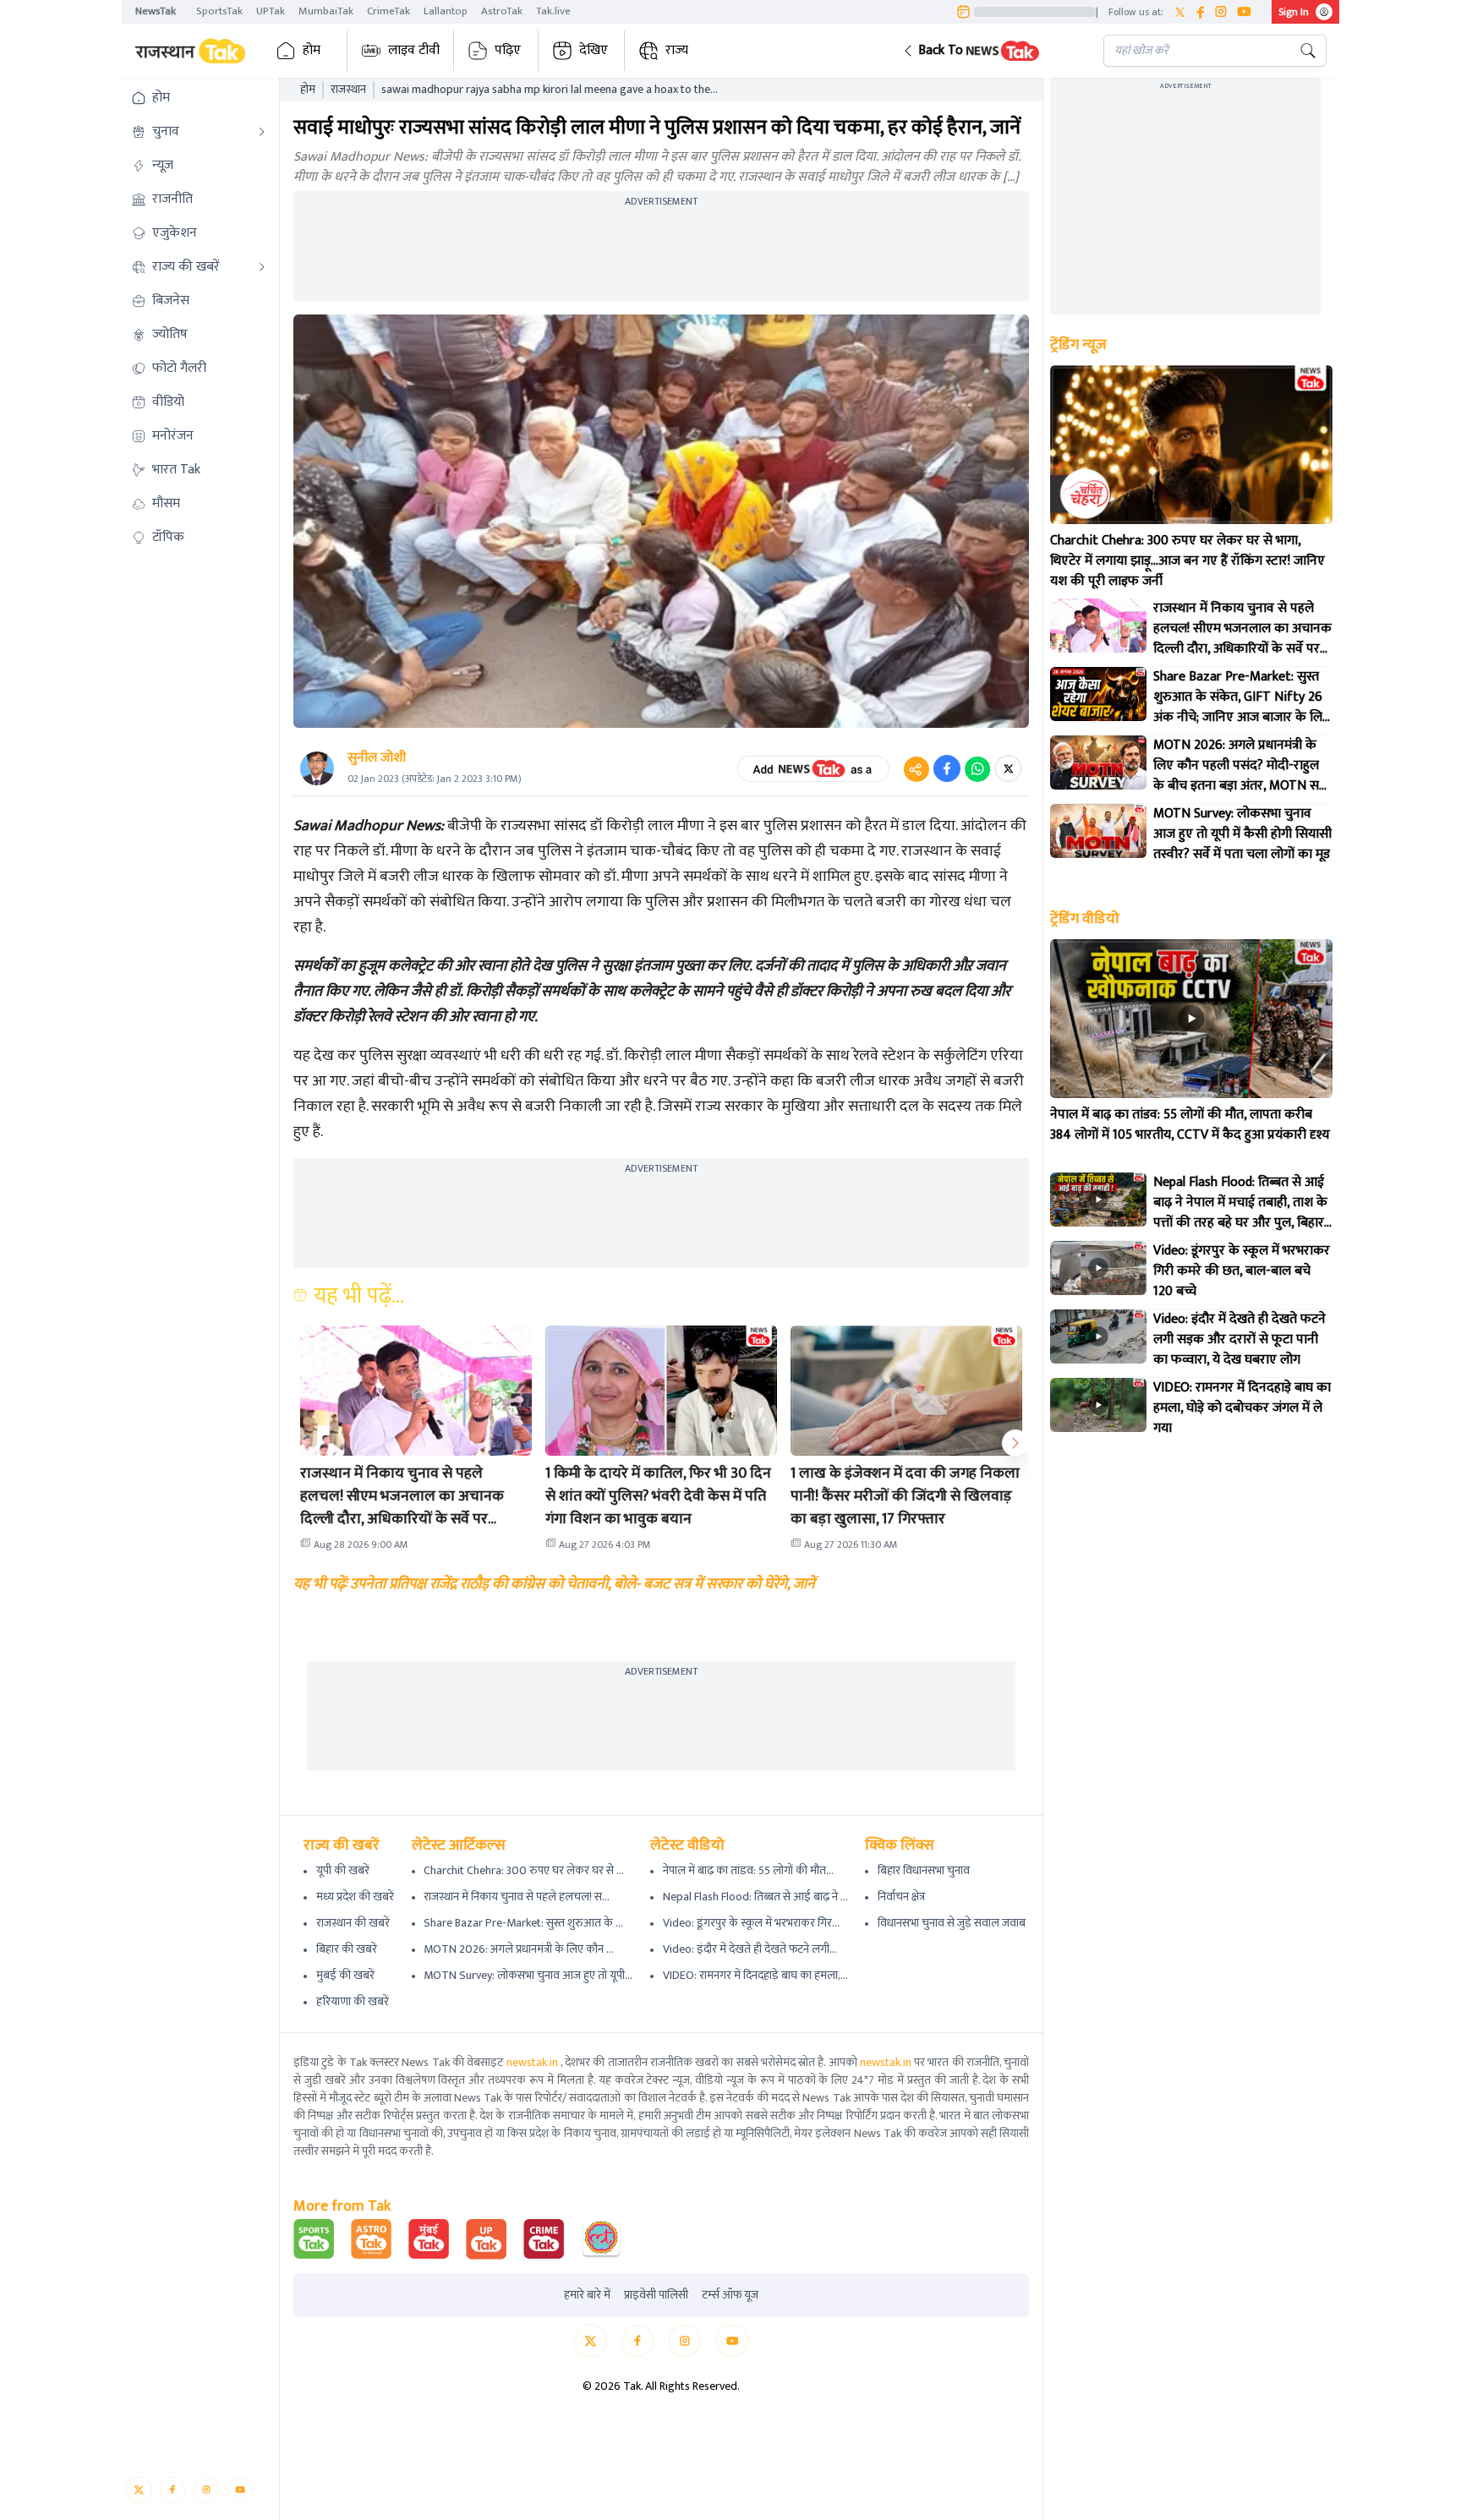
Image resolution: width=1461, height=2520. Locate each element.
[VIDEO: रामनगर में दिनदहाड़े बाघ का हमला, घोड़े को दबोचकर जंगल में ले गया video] (1098, 1405)
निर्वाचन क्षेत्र (901, 1897)
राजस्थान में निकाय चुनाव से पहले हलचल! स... (517, 1897)
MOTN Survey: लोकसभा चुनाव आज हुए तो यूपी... (528, 1975)
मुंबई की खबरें (345, 1975)
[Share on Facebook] (947, 768)
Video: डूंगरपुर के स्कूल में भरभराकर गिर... (751, 1923)
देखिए (594, 50)
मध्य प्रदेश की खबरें (355, 1897)
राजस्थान (348, 90)
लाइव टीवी (414, 50)
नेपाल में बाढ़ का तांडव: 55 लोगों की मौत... (748, 1870)
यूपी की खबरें (343, 1870)
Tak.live (553, 11)
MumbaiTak (326, 11)
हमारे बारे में (587, 2295)
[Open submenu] (262, 132)
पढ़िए (508, 50)
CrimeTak (389, 11)
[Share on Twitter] (1008, 768)
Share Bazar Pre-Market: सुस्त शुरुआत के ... (523, 1923)
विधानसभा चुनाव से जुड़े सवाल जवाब (952, 1923)
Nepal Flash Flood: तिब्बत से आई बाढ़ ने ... (755, 1897)
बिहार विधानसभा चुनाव (924, 1870)
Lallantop (446, 11)
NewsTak (156, 11)
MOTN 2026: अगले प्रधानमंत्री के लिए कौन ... (519, 1949)
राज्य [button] (677, 50)
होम (312, 50)
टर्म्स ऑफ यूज (730, 2295)
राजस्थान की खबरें (353, 1923)
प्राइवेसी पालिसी (656, 2295)
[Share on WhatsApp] (977, 768)
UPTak (271, 11)
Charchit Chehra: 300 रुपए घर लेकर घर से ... (524, 1870)
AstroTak (502, 11)
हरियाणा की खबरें (353, 2001)
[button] (990, 51)
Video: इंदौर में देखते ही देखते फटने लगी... (750, 1949)
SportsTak (219, 11)
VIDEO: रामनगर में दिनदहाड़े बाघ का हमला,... (755, 1975)
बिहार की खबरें (347, 1949)
